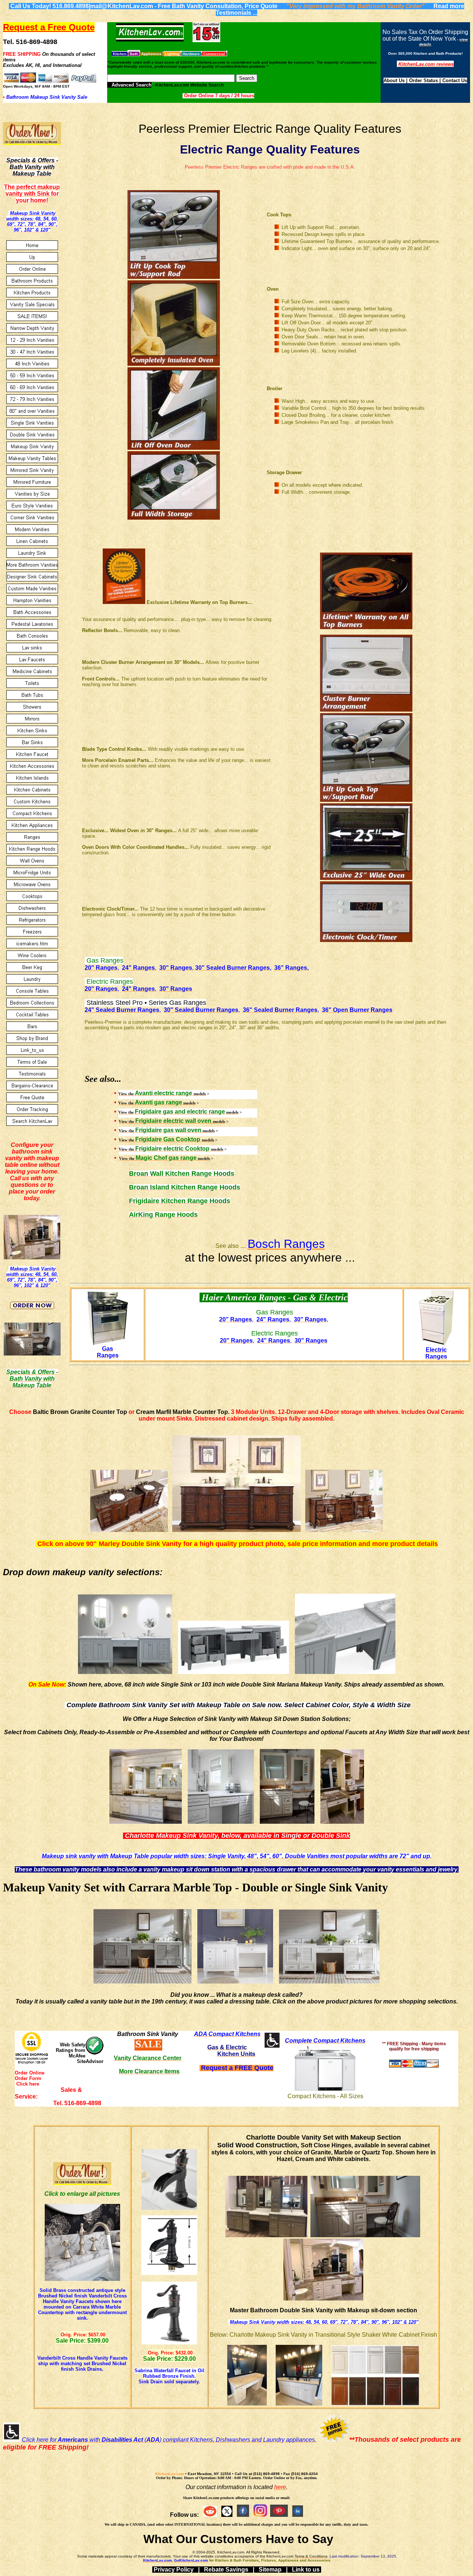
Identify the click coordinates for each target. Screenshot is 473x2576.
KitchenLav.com (170, 2474)
